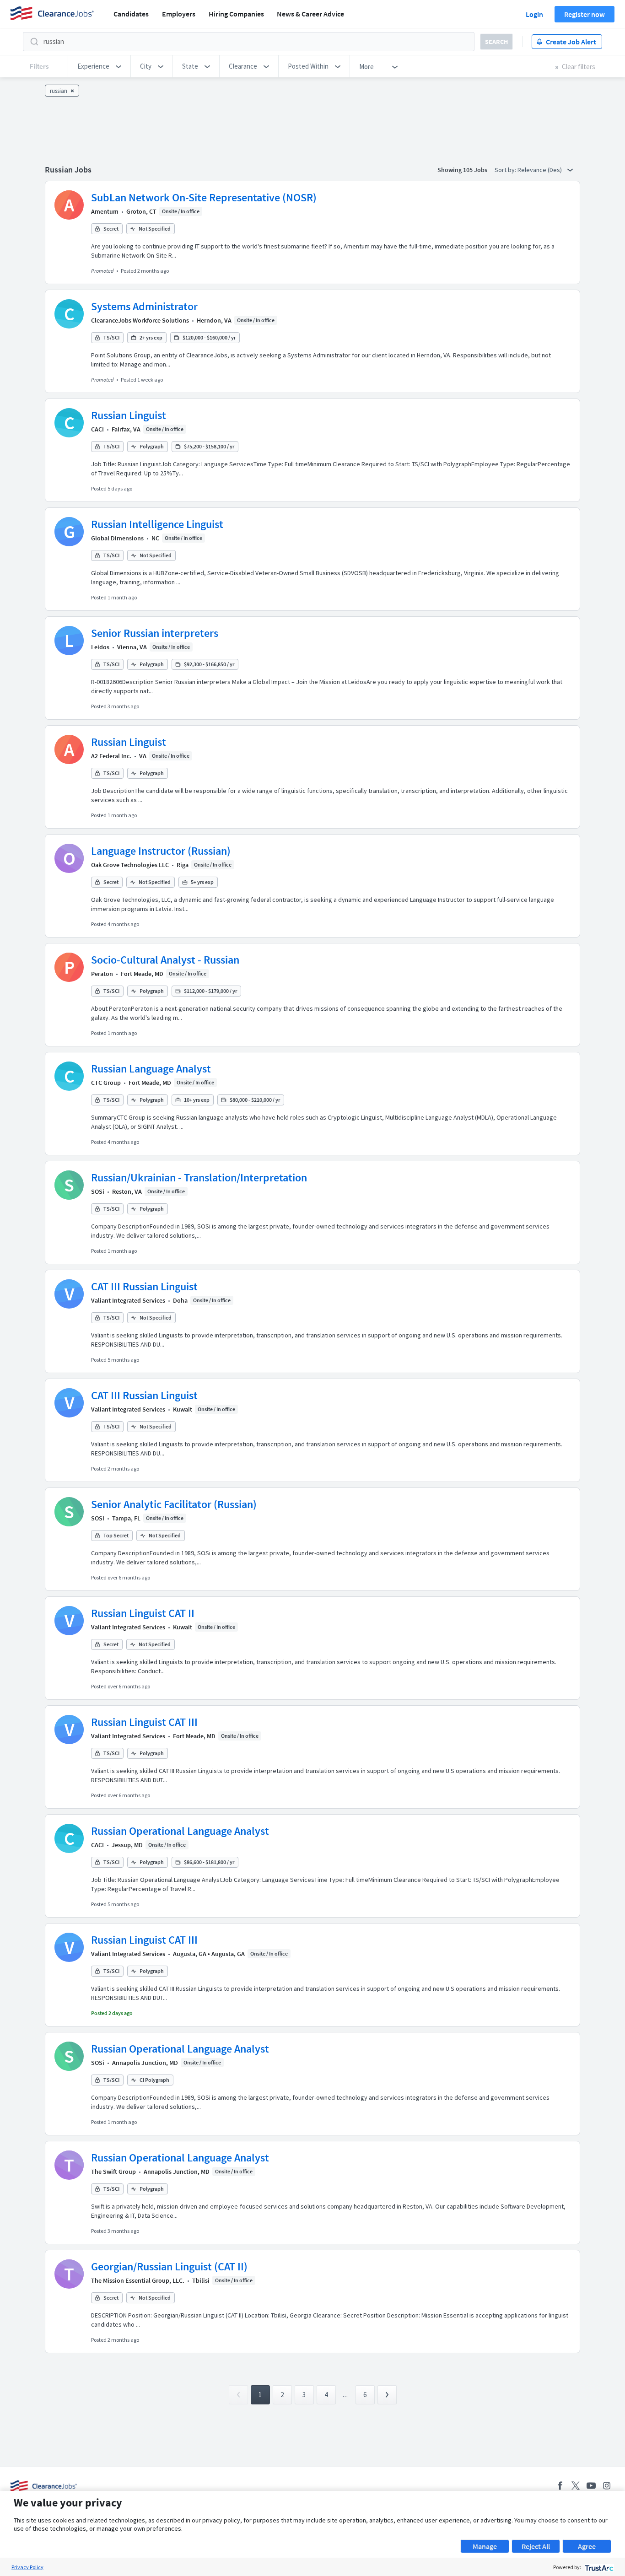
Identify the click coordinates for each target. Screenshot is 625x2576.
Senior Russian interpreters (155, 633)
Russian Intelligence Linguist (157, 524)
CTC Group (106, 1083)
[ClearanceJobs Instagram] (607, 2486)
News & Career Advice (310, 14)
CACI (97, 429)
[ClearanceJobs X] (576, 2486)
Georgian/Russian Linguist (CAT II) (169, 2266)
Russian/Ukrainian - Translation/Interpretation (199, 1178)
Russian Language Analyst (151, 1069)
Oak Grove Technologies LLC (130, 865)
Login (534, 14)
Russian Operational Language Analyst (180, 1831)
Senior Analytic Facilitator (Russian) (174, 1504)
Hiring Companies (236, 14)
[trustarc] (598, 2567)
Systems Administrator (144, 306)
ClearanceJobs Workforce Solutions (140, 320)
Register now (585, 14)
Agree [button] (587, 2546)
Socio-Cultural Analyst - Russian (165, 960)
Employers (179, 14)
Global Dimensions (117, 538)
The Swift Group (113, 2172)
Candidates (131, 14)
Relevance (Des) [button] (540, 170)
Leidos (100, 647)
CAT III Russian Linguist (144, 1286)
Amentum (105, 211)
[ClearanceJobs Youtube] (591, 2486)
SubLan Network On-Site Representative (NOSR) (204, 197)
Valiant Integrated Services (128, 1300)
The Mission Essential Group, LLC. (138, 2280)
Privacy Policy (27, 2567)
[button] (99, 66)
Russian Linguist (129, 415)
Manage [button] (485, 2546)
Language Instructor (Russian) (161, 851)
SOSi (98, 1191)
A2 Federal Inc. (111, 756)
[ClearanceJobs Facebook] (560, 2486)
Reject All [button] (536, 2546)
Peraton (102, 974)
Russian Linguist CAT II (143, 1613)
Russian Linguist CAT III (144, 1722)
